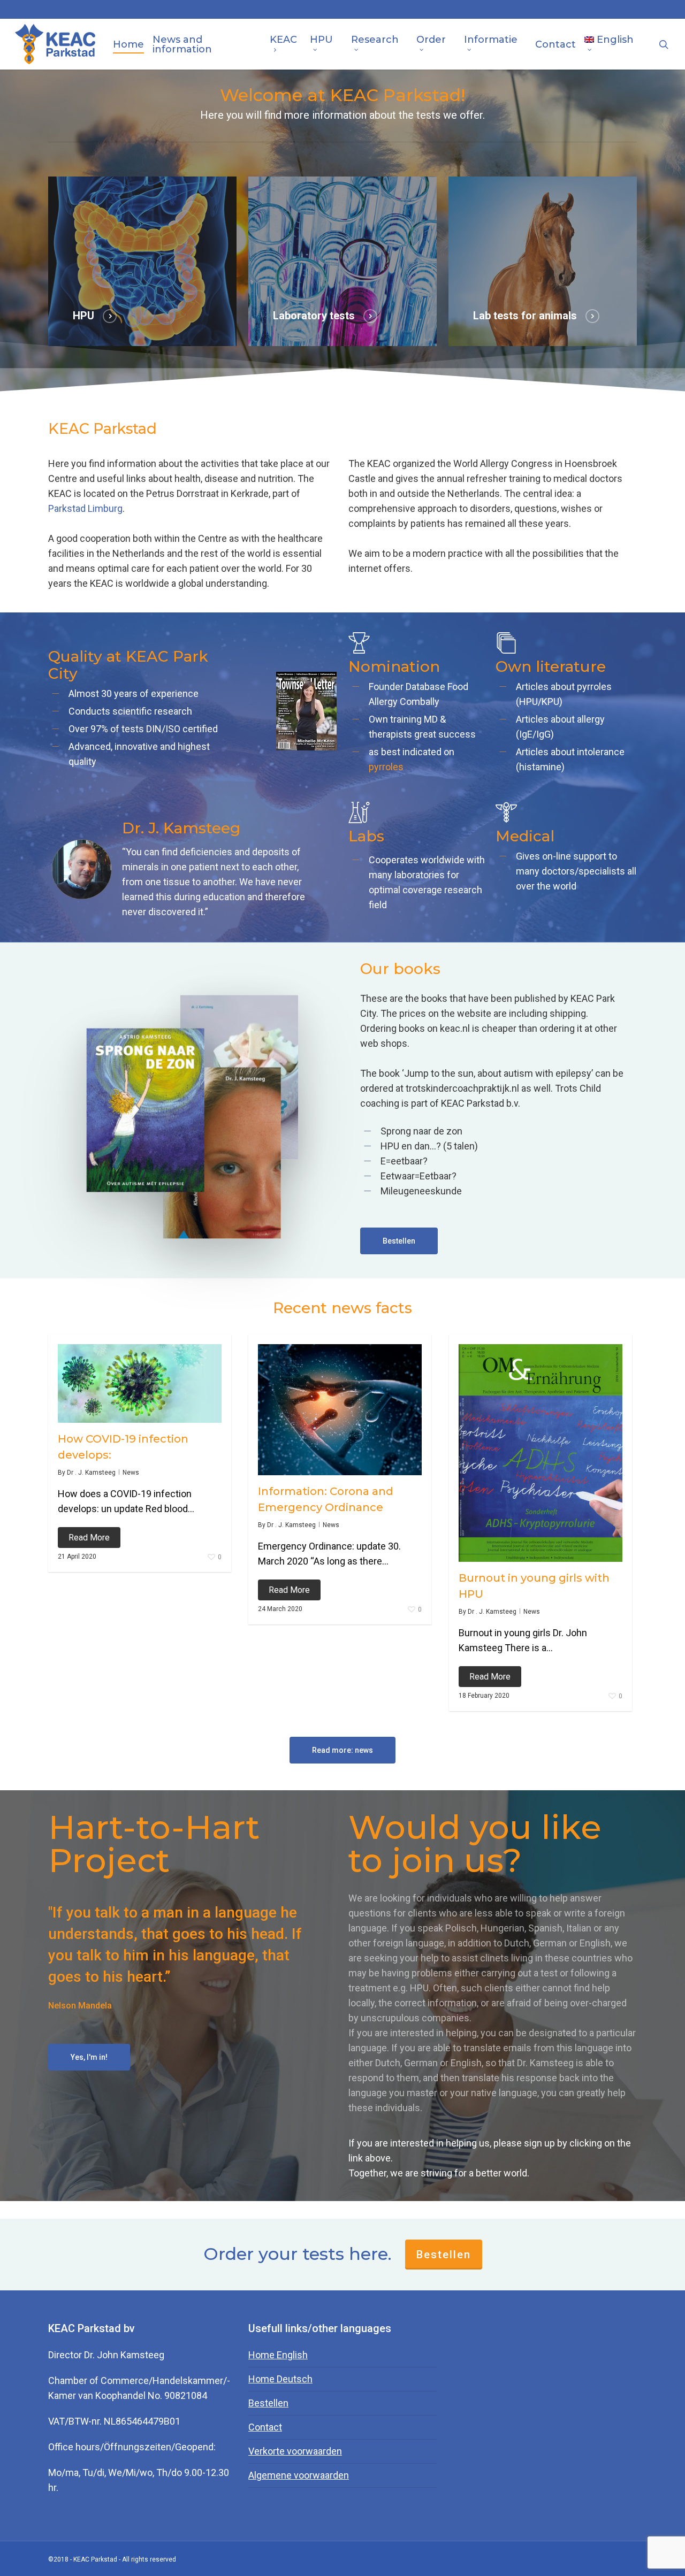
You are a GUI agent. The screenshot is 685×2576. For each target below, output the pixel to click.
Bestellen (444, 2255)
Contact (265, 2427)
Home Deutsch (280, 2379)
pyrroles (386, 767)
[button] (399, 1241)
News (131, 1473)
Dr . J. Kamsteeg (91, 1473)
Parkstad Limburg (85, 508)
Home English (278, 2355)
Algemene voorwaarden (299, 2475)
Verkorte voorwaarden (295, 2451)
